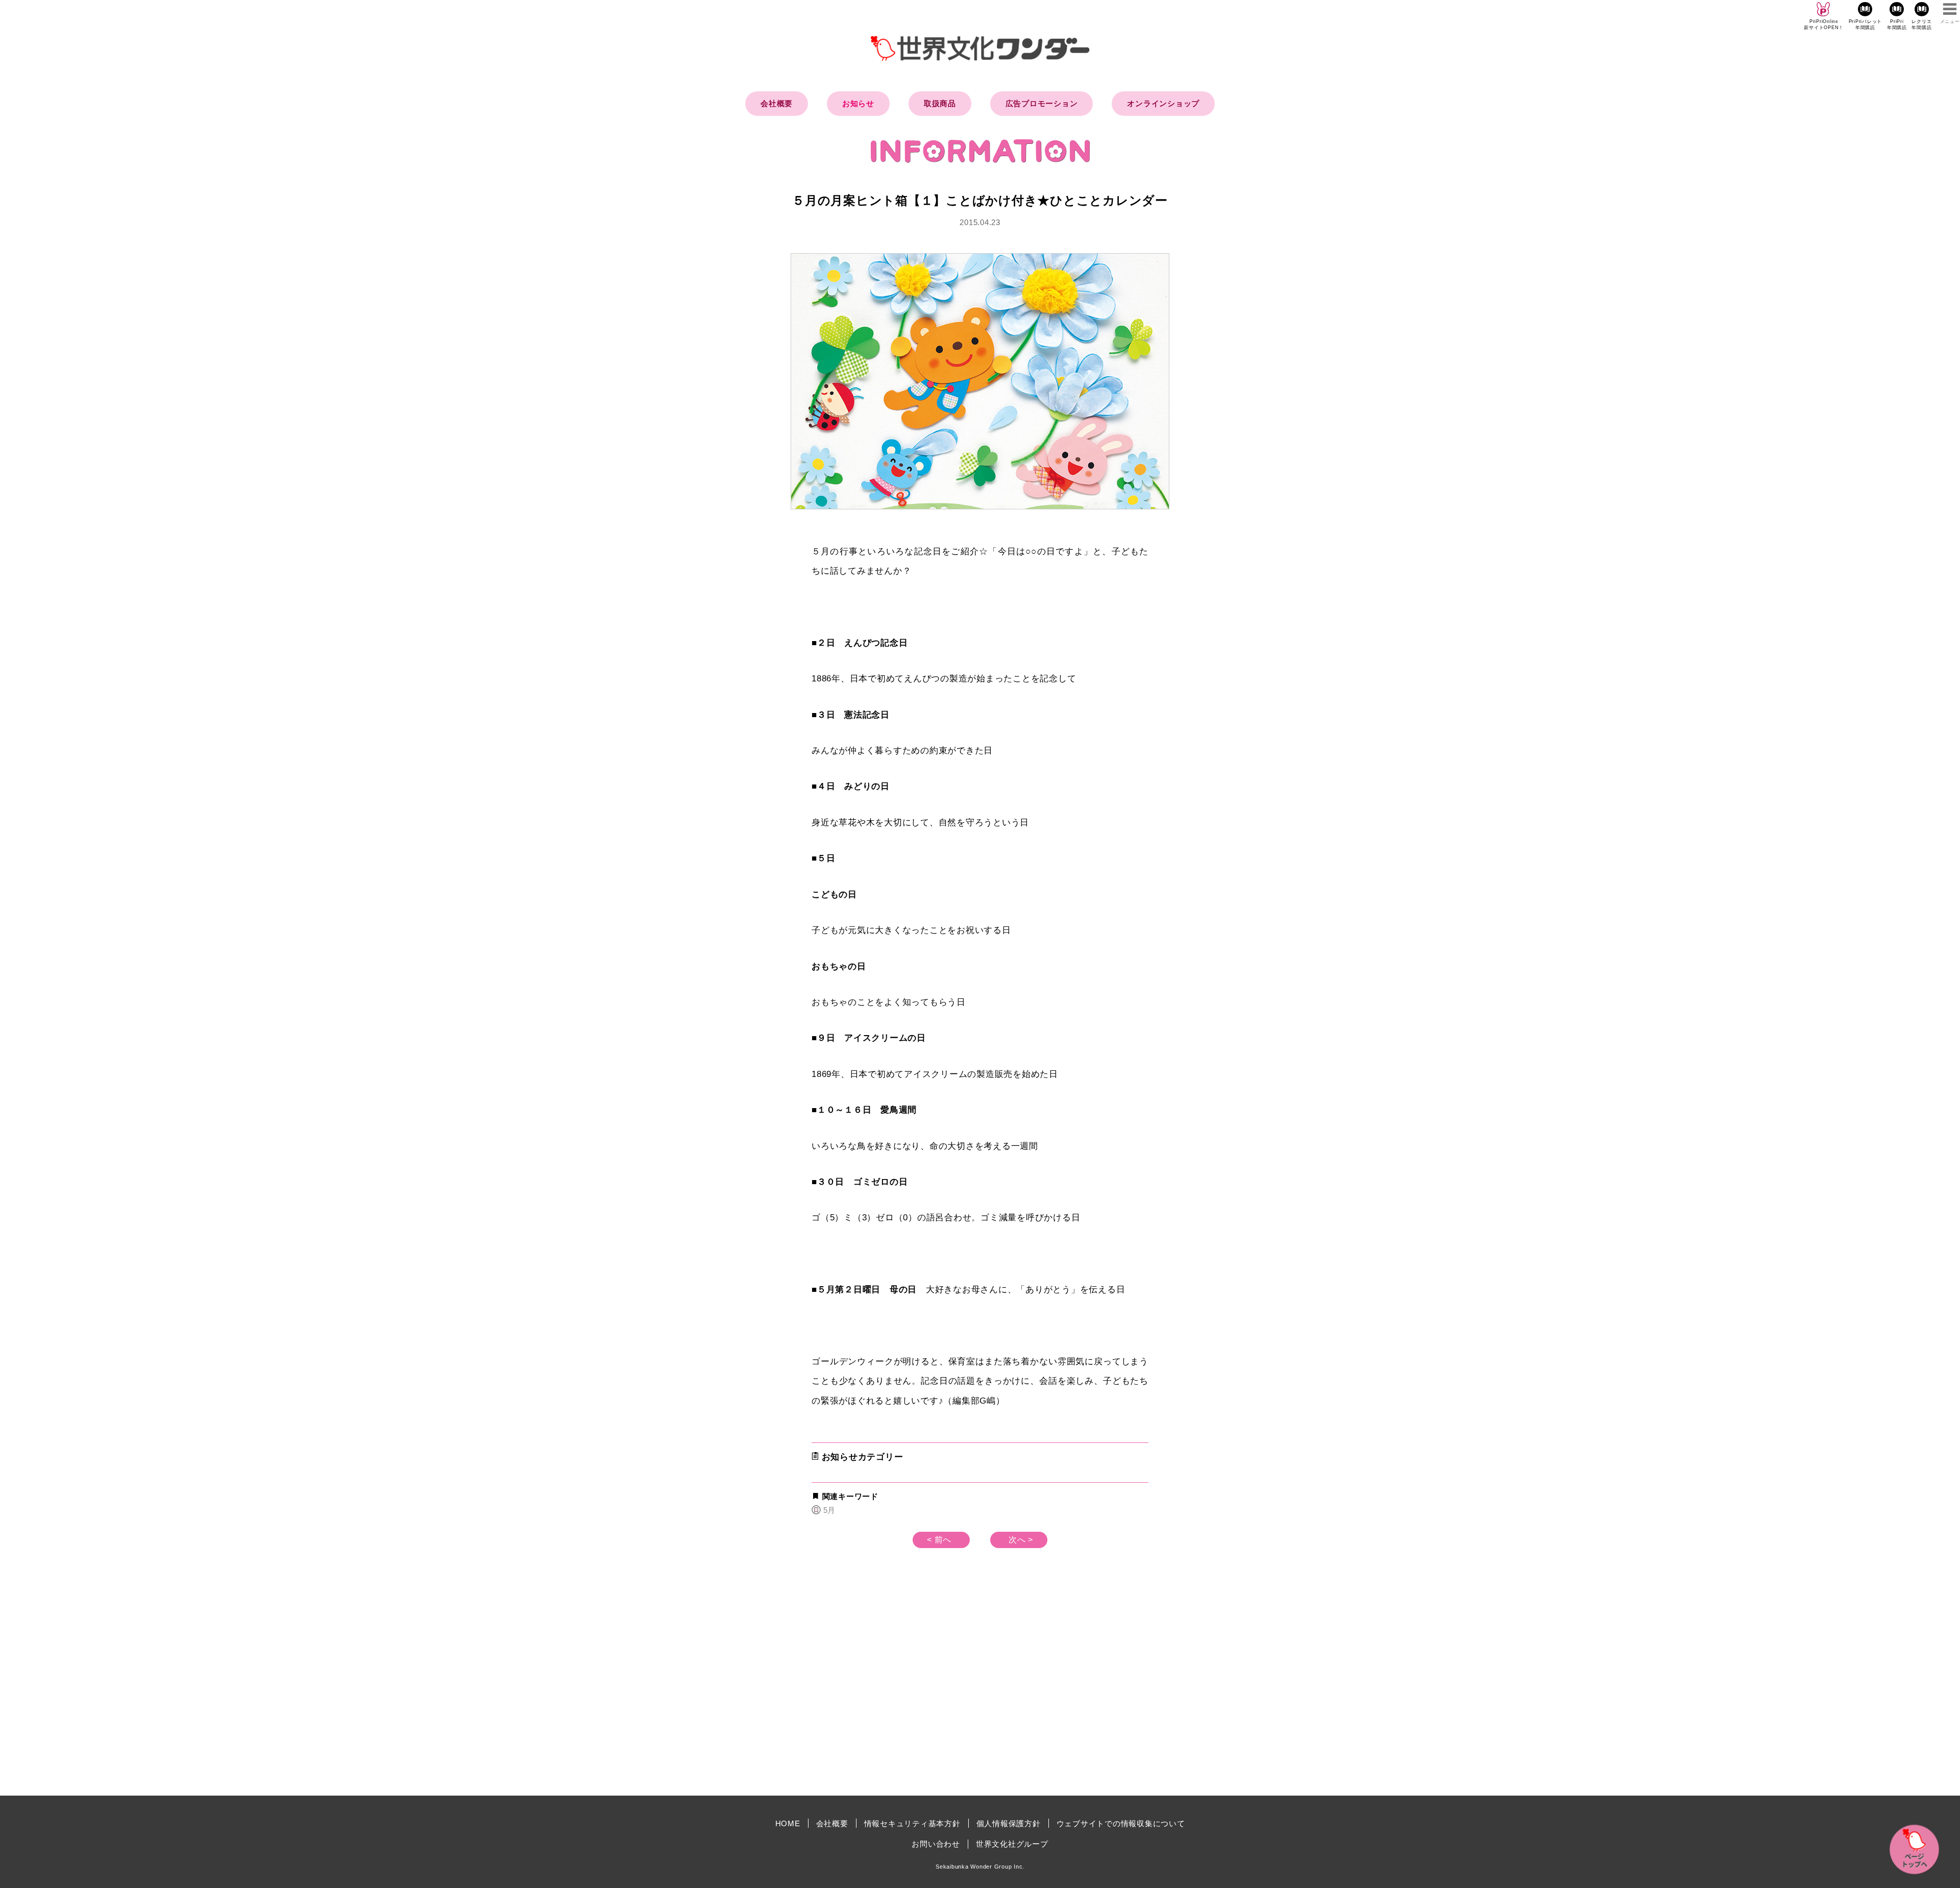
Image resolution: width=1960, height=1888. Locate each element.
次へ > (1021, 1540)
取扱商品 (940, 103)
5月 (829, 1510)
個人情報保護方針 (1009, 1823)
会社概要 (777, 103)
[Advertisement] (893, 1701)
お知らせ (858, 103)
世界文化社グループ (1012, 1844)
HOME (788, 1823)
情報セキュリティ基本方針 (912, 1823)
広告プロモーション (1042, 103)
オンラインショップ (1163, 103)
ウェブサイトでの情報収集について (1121, 1823)
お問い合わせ (936, 1844)
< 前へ (939, 1540)
